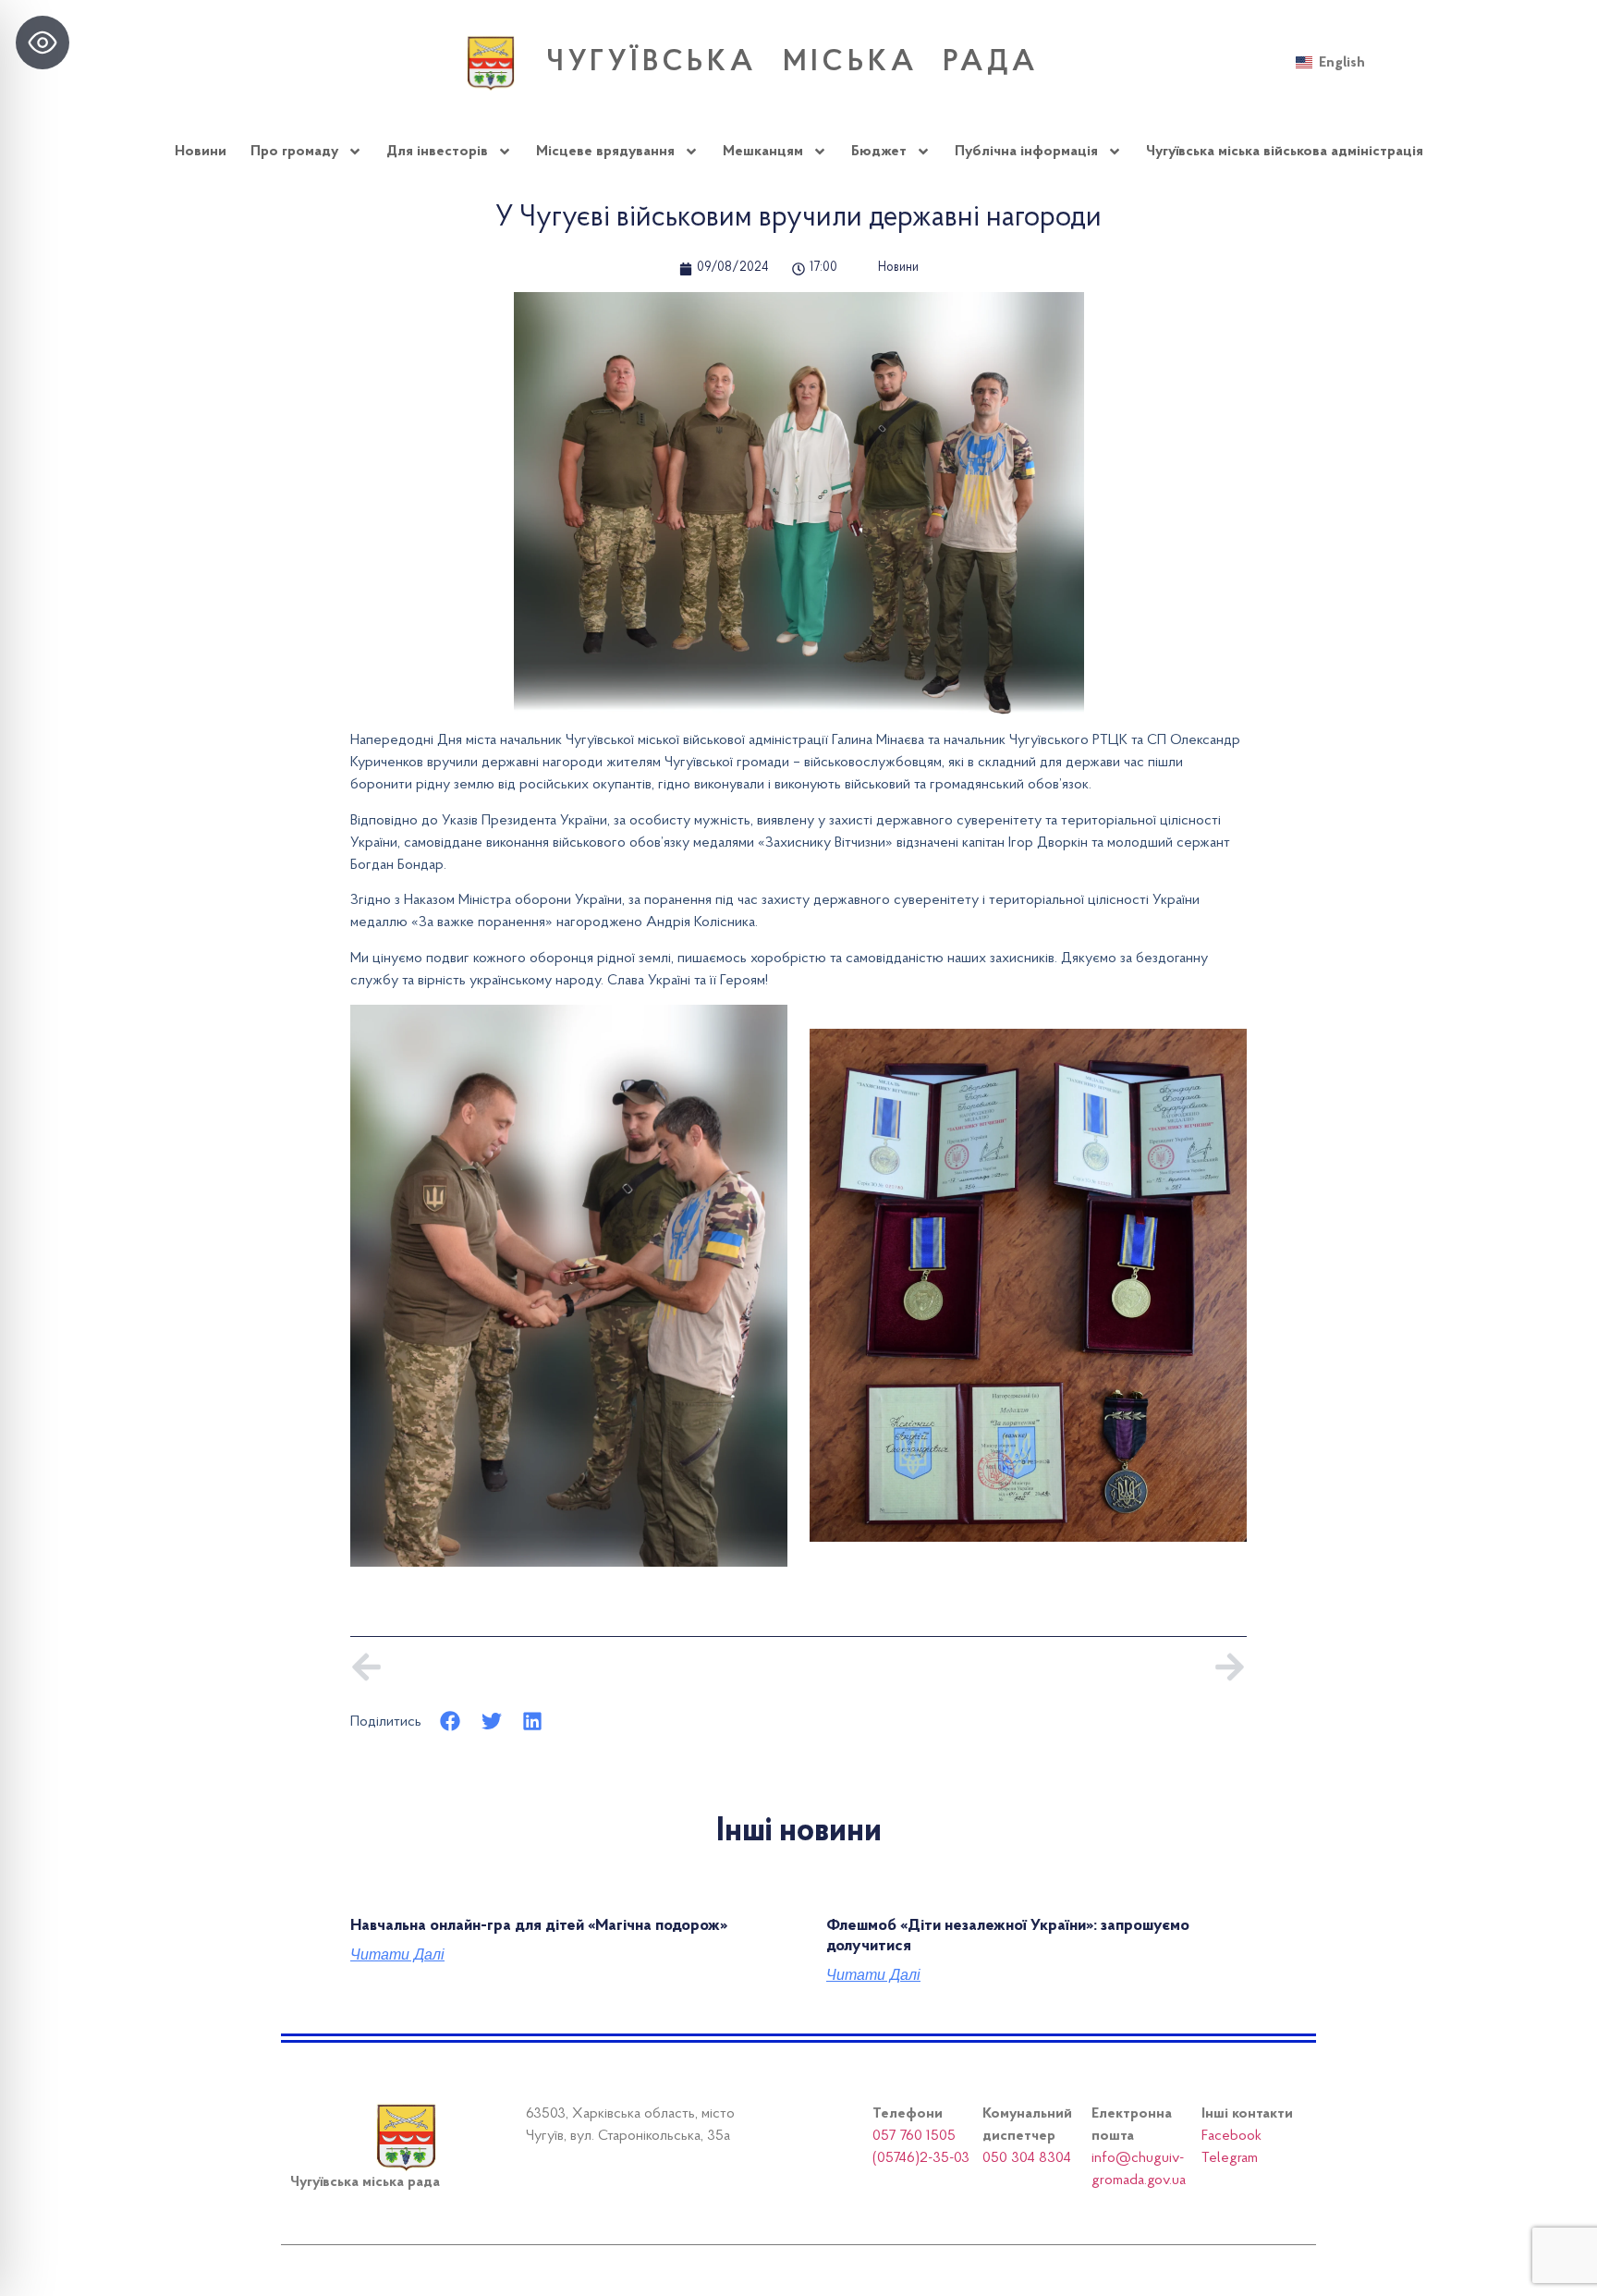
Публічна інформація (1026, 152)
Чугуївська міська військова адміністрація (1285, 152)
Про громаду (294, 152)
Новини (201, 152)
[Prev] (574, 1667)
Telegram (1230, 2158)
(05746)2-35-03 (921, 2158)
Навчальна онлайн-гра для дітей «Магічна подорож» (539, 1926)
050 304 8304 (1027, 2158)
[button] (451, 1722)
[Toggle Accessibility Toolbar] (43, 43)
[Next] (1023, 1667)
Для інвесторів (437, 152)
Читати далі (397, 1955)
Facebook (1231, 2136)
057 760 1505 (914, 2136)
